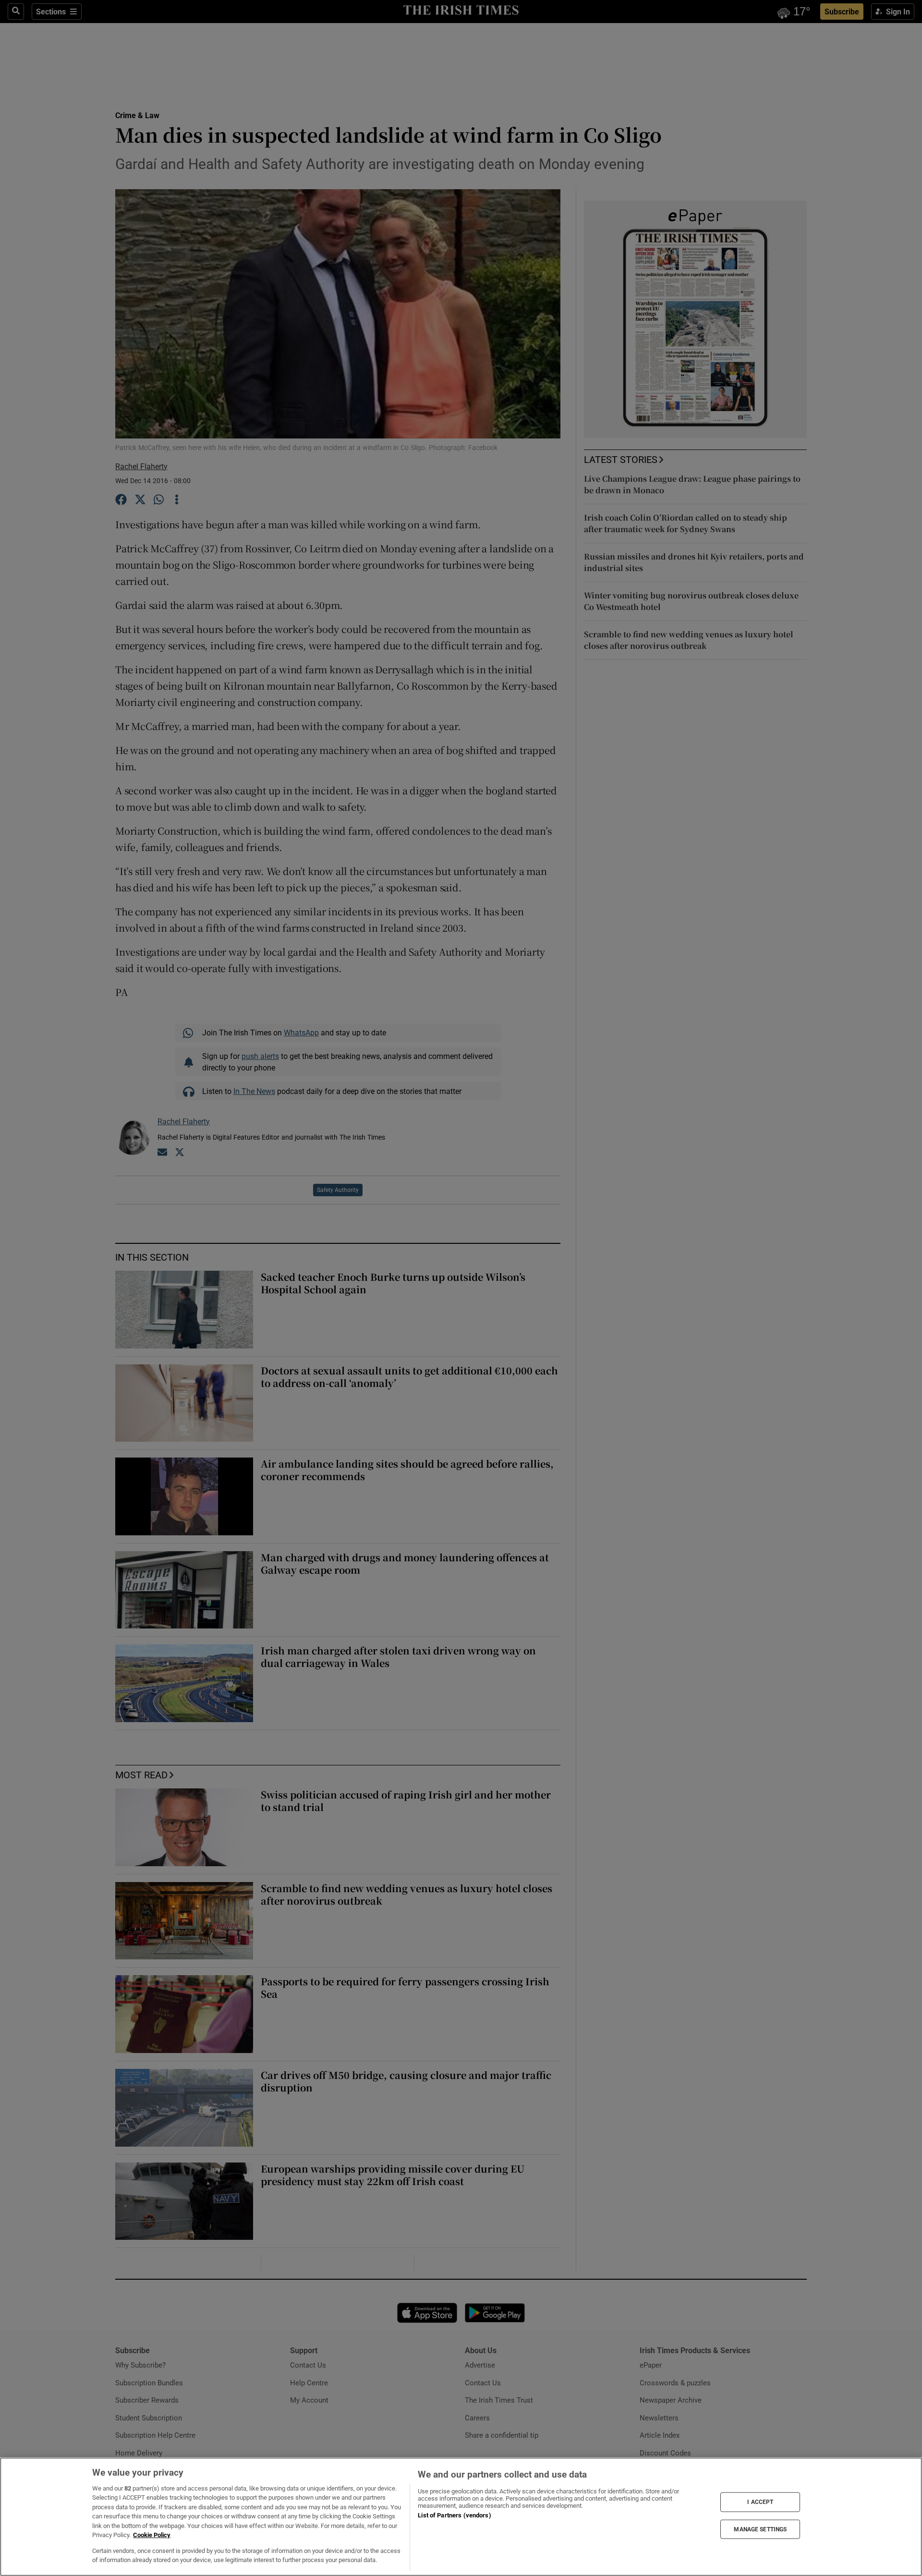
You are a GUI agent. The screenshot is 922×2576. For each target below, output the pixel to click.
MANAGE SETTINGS (760, 2529)
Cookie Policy (152, 2535)
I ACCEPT (760, 2502)
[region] (461, 2517)
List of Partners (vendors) (454, 2515)
